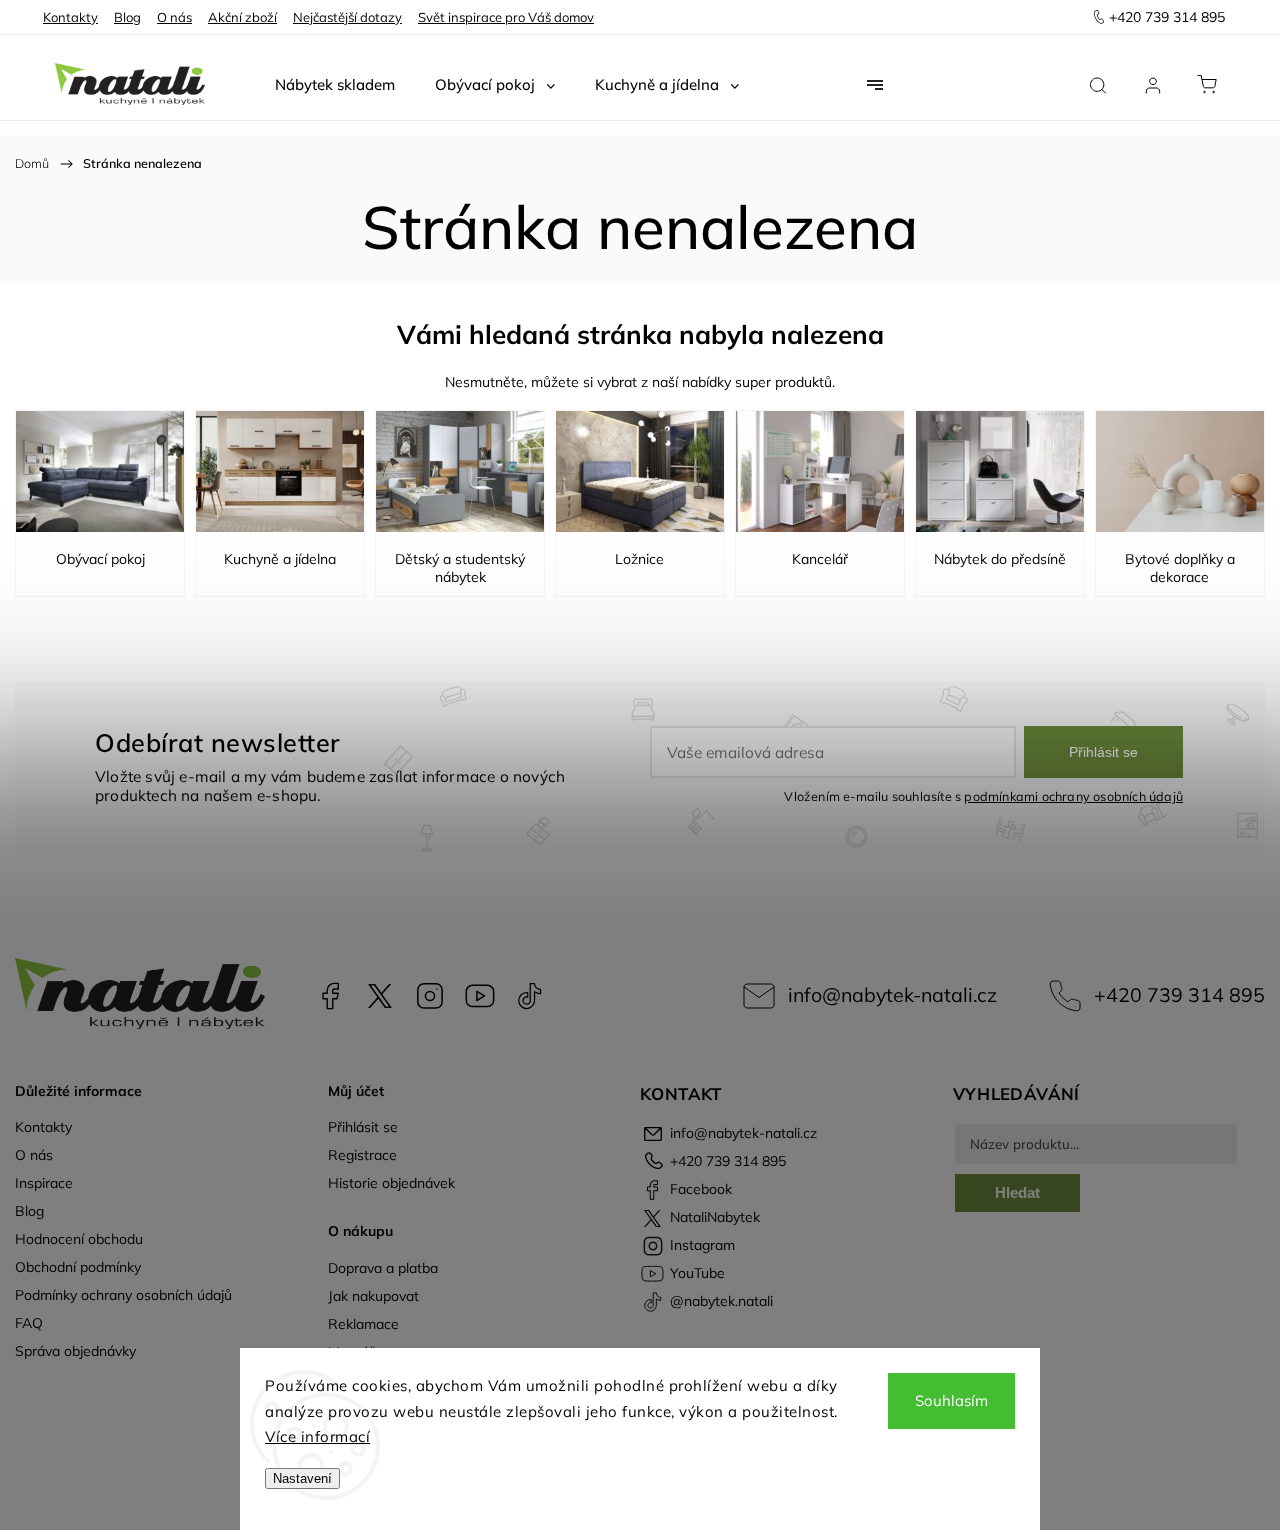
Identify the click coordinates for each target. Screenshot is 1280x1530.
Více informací (317, 1436)
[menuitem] (335, 85)
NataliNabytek (380, 996)
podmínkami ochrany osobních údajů (1073, 796)
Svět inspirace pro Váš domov (506, 17)
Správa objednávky (75, 1351)
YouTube (480, 996)
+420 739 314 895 (1179, 994)
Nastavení (302, 1478)
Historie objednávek (391, 1183)
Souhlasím (951, 1400)
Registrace (362, 1155)
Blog (127, 17)
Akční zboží (242, 17)
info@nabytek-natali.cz (892, 994)
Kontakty (70, 17)
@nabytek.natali (530, 996)
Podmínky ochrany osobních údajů (123, 1295)
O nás (174, 17)
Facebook (330, 996)
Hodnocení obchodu (79, 1239)
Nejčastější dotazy (347, 17)
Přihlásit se (1103, 752)
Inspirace (44, 1183)
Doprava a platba (383, 1268)
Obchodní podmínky (78, 1267)
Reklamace (363, 1324)
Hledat (1017, 1192)
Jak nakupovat (373, 1296)
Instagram (430, 996)
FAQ (29, 1323)
